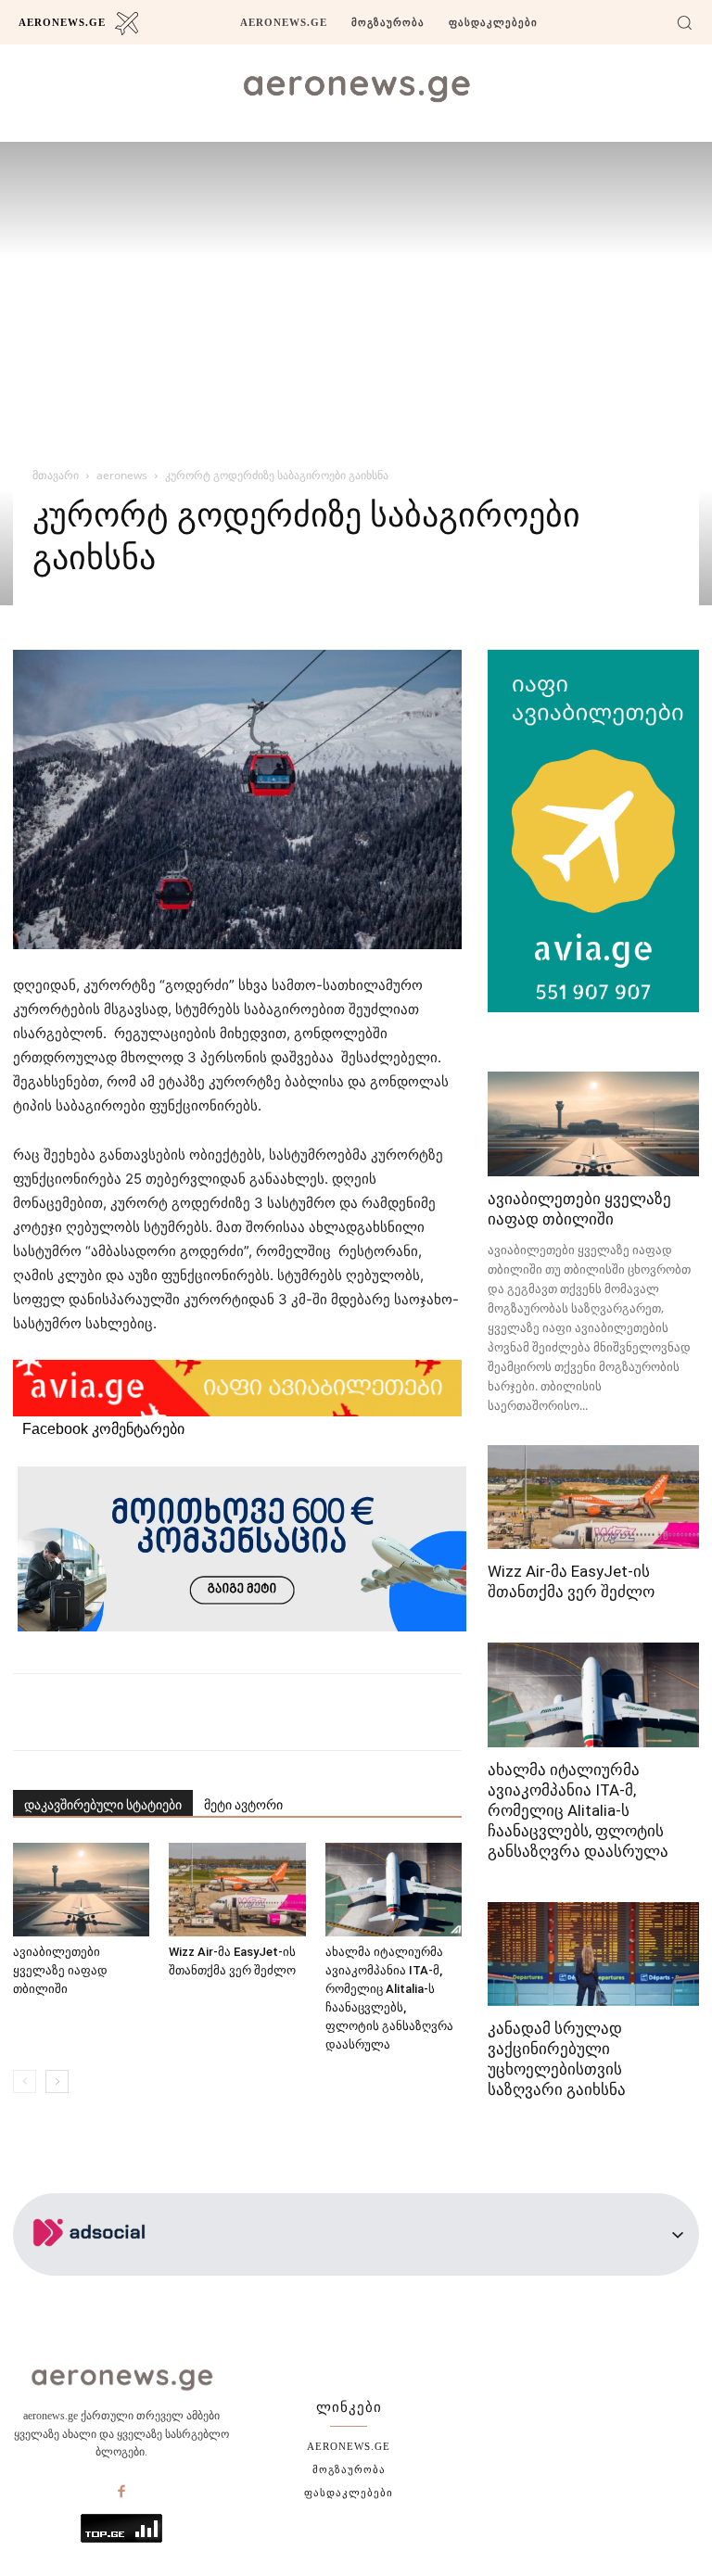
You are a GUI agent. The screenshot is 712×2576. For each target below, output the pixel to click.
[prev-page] (25, 2081)
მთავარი (56, 475)
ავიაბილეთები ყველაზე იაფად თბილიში (60, 1970)
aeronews (122, 475)
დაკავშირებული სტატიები (103, 1805)
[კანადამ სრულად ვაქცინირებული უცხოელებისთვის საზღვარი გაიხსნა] (593, 1954)
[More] (350, 1712)
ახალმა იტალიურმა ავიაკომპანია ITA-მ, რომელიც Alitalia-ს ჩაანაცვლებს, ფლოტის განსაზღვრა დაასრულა (578, 1810)
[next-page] (57, 2081)
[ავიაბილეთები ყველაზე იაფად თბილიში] (81, 1890)
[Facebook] (121, 2493)
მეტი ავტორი (243, 1805)
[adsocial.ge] (93, 2265)
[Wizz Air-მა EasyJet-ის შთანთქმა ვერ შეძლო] (237, 1890)
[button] (684, 22)
